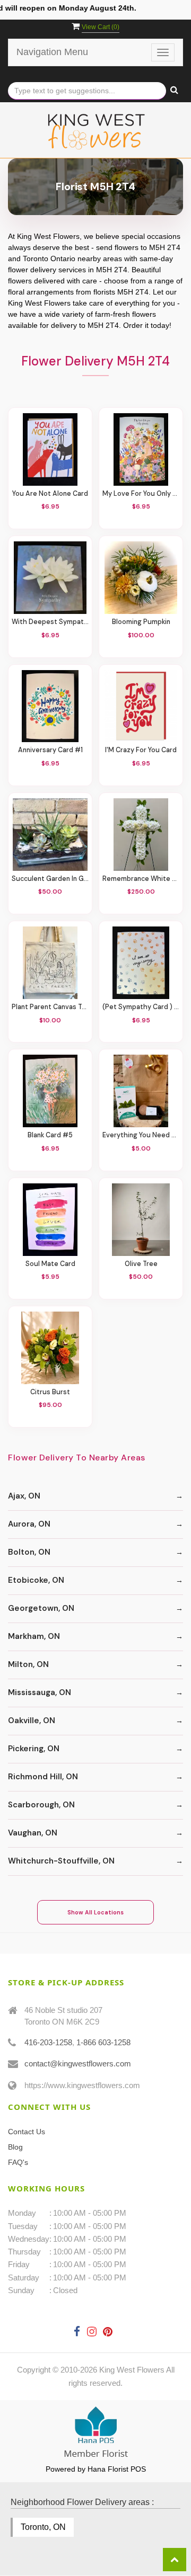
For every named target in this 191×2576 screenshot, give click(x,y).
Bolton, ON (29, 1552)
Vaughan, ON (33, 1833)
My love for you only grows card (141, 494)
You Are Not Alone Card (50, 494)
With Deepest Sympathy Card (50, 622)
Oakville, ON (32, 1721)
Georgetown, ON (41, 1608)
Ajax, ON (24, 1496)
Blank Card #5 (50, 1135)
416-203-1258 (48, 2042)
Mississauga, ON (40, 1692)
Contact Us (27, 2132)
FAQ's (18, 2162)
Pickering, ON (34, 1749)
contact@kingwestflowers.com (78, 2064)
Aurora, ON (29, 1524)
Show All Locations (95, 1912)
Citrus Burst (50, 1392)
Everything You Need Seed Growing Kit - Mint (141, 1135)
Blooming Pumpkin (141, 622)
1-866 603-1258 (103, 2042)
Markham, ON (34, 1636)
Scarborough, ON (41, 1805)
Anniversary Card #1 (50, 750)
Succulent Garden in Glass (50, 879)
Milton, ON (28, 1664)
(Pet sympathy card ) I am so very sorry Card (141, 1007)
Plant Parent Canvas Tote (50, 1007)
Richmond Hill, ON (43, 1777)
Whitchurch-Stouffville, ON (61, 1861)
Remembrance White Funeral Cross (141, 879)
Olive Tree (141, 1264)
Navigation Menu (52, 52)
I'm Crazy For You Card (141, 750)
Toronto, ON (43, 2527)
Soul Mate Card (50, 1264)
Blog (15, 2147)
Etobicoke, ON (36, 1580)
